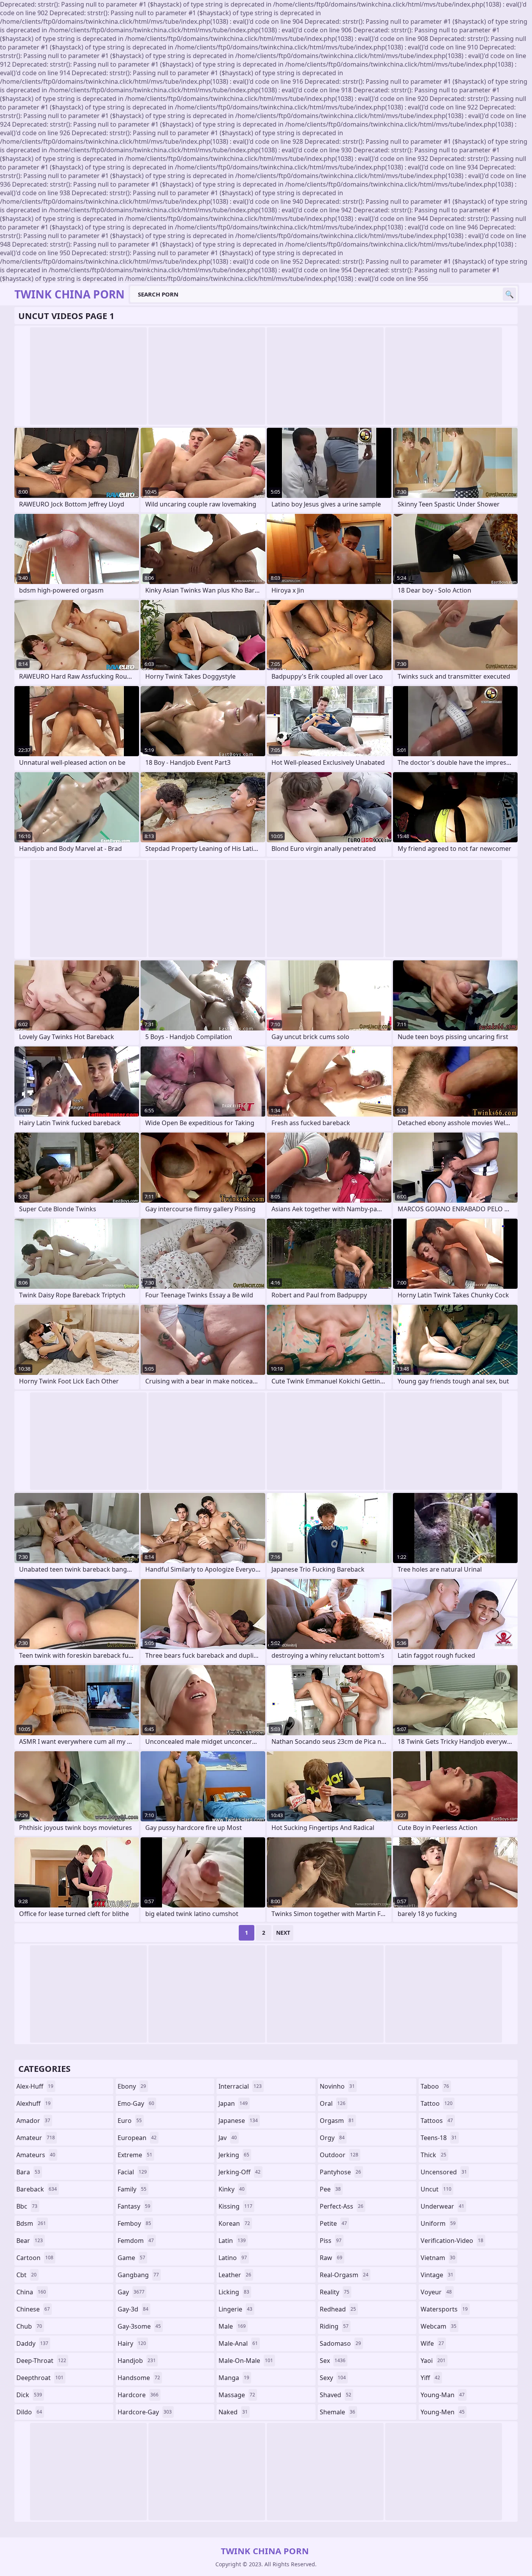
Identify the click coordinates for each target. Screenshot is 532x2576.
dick (29, 2395)
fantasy (134, 2206)
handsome (139, 2378)
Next (283, 1933)
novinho (337, 2086)
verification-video (452, 2241)
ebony (132, 2086)
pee (330, 2189)
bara (28, 2172)
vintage (437, 2275)
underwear (442, 2206)
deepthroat (40, 2378)
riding (334, 2326)
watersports (444, 2309)
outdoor (339, 2155)
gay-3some (139, 2326)
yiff (430, 2378)
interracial (240, 2086)
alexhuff (33, 2103)
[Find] (509, 294)
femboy (134, 2223)
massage (237, 2395)
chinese (33, 2309)
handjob (137, 2361)
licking (234, 2292)
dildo (29, 2412)
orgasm (337, 2121)
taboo (435, 2086)
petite (333, 2223)
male (232, 2326)
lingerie (235, 2309)
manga (234, 2378)
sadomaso (340, 2343)
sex (333, 2361)
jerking (234, 2155)
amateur (36, 2138)
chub (29, 2326)
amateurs (36, 2155)
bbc (27, 2206)
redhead (338, 2309)
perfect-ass (342, 2206)
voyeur (436, 2292)
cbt (26, 2275)
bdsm (31, 2223)
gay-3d (133, 2309)
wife (432, 2343)
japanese (238, 2121)
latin (232, 2241)
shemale (337, 2412)
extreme (135, 2155)
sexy (333, 2378)
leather (235, 2275)
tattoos (437, 2121)
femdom (136, 2241)
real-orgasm (344, 2275)
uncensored (444, 2172)
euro (130, 2121)
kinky (232, 2189)
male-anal (238, 2343)
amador (33, 2121)
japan (233, 2103)
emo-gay (136, 2103)
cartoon (35, 2258)
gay (131, 2292)
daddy (32, 2343)
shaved (336, 2395)
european (137, 2138)
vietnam (438, 2258)
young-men (443, 2412)
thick (433, 2155)
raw (331, 2258)
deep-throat (41, 2361)
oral (333, 2103)
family (132, 2189)
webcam (439, 2326)
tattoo (437, 2103)
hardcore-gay (145, 2412)
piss (331, 2241)
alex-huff (35, 2086)
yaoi (433, 2361)
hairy (132, 2343)
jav (228, 2138)
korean (234, 2223)
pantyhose (340, 2172)
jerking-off (240, 2172)
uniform (438, 2223)
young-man (443, 2395)
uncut (436, 2189)
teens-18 (439, 2138)
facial (132, 2172)
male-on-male (246, 2361)
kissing (235, 2206)
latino (233, 2258)
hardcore (138, 2395)
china (31, 2292)
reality (335, 2292)
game (131, 2258)
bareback (37, 2189)
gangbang (138, 2275)
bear (30, 2241)
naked (233, 2412)
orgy (332, 2138)
